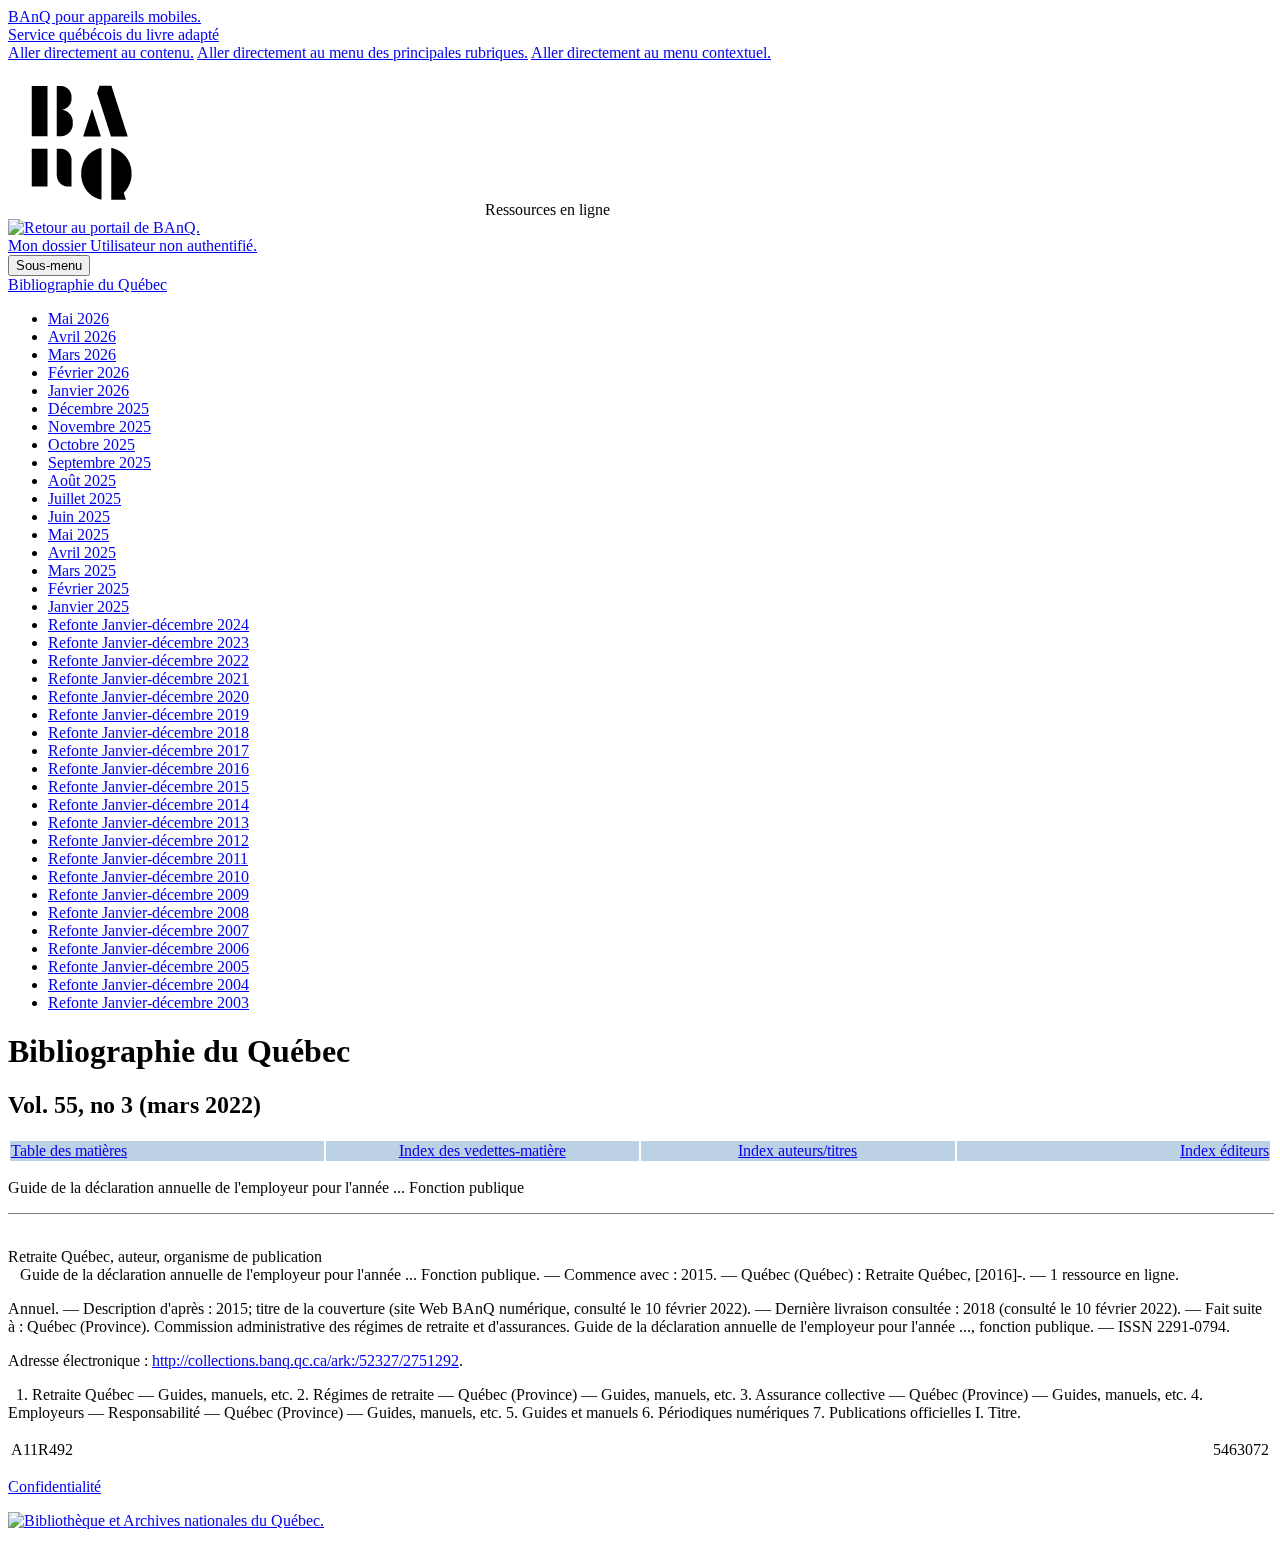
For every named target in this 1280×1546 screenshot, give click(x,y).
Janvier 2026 (88, 390)
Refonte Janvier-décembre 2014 (148, 804)
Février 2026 (88, 372)
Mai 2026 (78, 318)
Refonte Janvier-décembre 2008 (148, 912)
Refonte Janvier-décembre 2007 (148, 930)
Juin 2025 (79, 516)
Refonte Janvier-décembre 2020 (148, 696)
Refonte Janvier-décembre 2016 (148, 768)
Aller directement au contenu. (101, 52)
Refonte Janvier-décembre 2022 (148, 660)
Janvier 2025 (88, 606)
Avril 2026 (82, 336)
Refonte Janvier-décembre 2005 (148, 966)
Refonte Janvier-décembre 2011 (148, 858)
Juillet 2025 (84, 498)
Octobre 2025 (91, 444)
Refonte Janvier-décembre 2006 (148, 948)
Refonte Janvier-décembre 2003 (148, 1002)
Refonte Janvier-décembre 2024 (148, 624)
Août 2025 (82, 480)
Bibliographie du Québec (87, 284)
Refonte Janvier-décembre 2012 (148, 840)
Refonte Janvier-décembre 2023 (148, 642)
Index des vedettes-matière (482, 1150)
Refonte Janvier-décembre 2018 (148, 732)
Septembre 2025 (99, 462)
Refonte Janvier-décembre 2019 (148, 714)
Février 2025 (88, 588)
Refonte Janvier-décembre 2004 (148, 984)
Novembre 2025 (99, 426)
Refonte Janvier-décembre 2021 (148, 678)
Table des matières (69, 1150)
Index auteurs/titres (797, 1150)
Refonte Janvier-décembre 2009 (148, 894)
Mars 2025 (82, 570)
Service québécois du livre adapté (113, 34)
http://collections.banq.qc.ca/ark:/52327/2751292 (305, 1360)
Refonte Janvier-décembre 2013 (148, 822)
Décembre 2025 (98, 408)
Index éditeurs (1224, 1150)
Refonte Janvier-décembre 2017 (148, 750)
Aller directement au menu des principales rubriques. (362, 52)
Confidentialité (54, 1486)
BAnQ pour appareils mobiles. (104, 16)
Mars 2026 (82, 354)
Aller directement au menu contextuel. (651, 52)
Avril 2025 (82, 552)
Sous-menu (49, 265)
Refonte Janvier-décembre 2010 (148, 876)
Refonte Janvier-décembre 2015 (148, 786)
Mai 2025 (78, 534)
